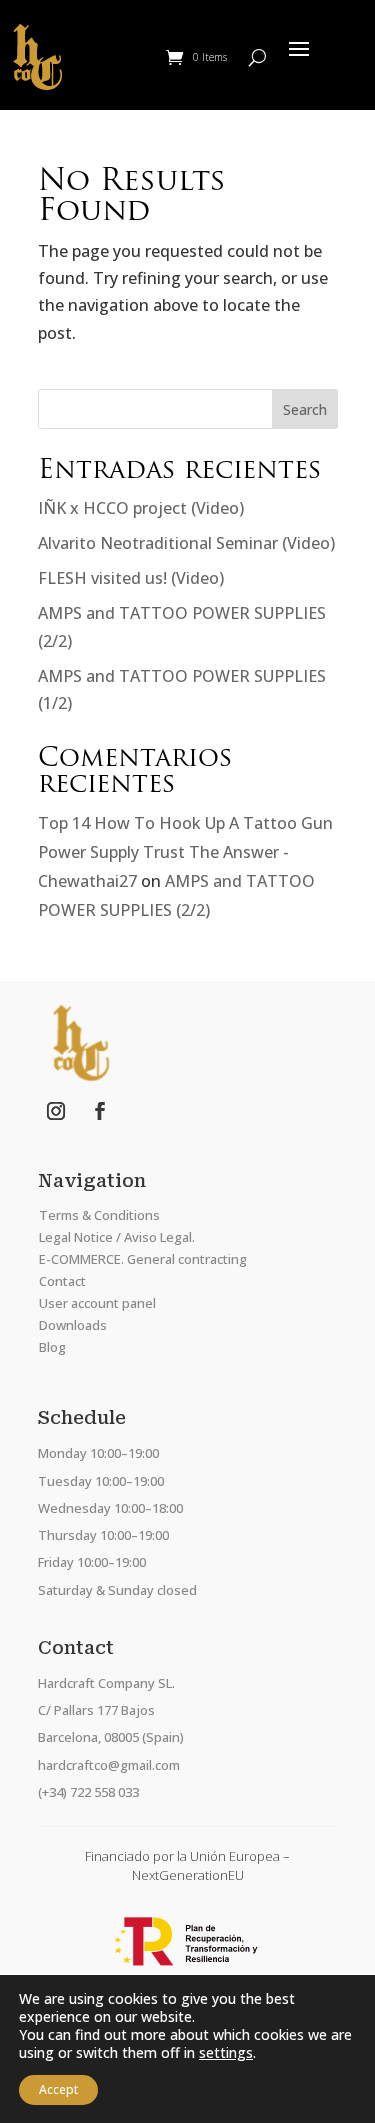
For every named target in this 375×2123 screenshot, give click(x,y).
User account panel (97, 1303)
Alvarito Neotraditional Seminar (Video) (186, 543)
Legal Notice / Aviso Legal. (117, 1237)
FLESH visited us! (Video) (131, 578)
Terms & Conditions (99, 1215)
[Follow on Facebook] (100, 1111)
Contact (62, 1281)
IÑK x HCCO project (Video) (141, 508)
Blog (52, 1347)
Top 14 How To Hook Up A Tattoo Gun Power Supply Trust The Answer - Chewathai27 (185, 852)
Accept (58, 2089)
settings (226, 2053)
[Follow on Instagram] (56, 1111)
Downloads (73, 1325)
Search (305, 409)
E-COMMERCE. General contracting (143, 1259)
